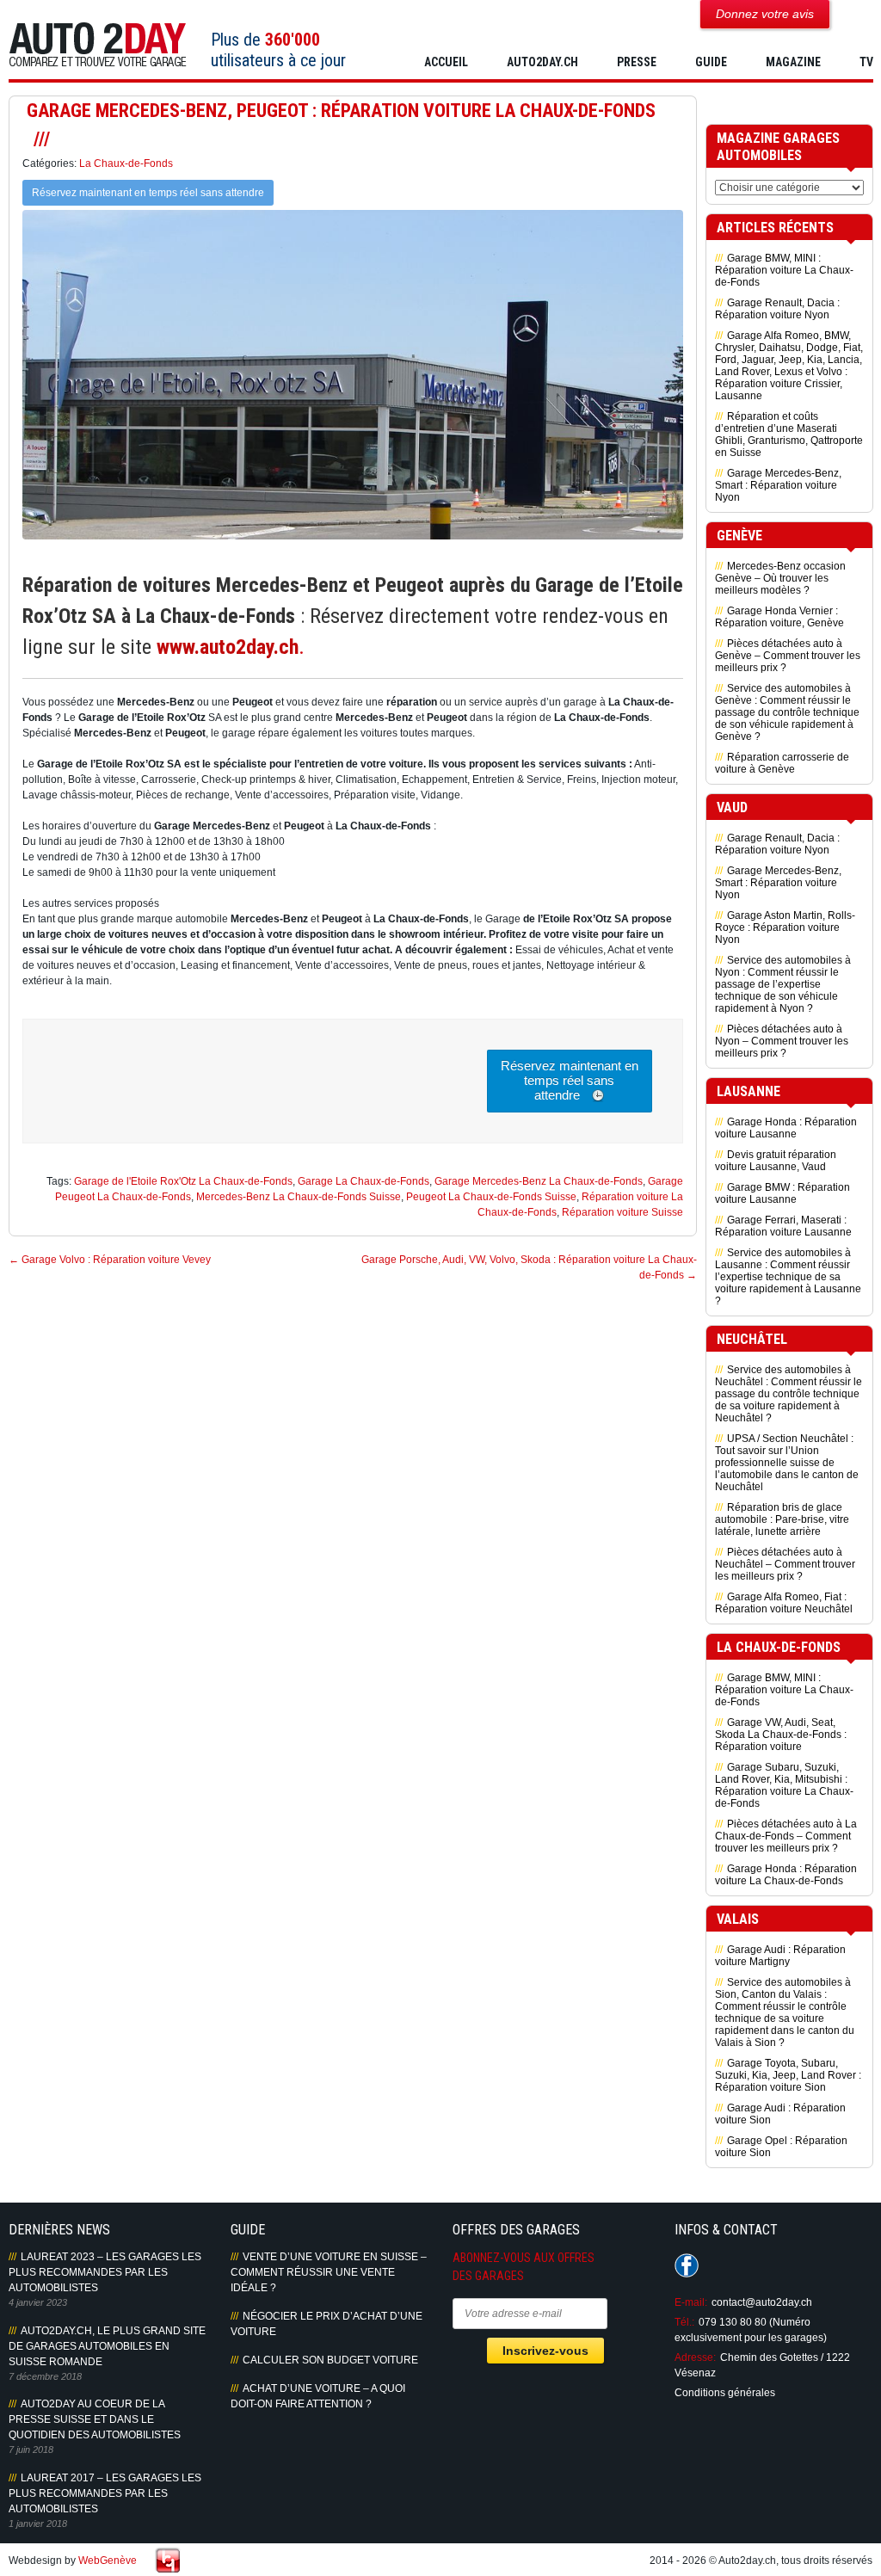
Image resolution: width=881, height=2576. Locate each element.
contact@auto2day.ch (762, 2302)
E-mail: (691, 2302)
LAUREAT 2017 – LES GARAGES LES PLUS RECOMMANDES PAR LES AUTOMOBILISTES (105, 2493)
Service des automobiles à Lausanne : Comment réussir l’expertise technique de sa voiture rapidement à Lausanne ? (788, 1277)
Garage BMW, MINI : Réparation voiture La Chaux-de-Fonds (784, 270)
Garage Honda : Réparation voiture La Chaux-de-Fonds (786, 1875)
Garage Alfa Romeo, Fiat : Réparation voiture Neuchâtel (784, 1603)
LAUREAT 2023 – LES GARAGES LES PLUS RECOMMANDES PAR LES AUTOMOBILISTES (105, 2272)
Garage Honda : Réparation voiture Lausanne (786, 1128)
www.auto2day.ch (228, 647)
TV (866, 62)
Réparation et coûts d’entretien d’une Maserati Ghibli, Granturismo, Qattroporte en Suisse (789, 434)
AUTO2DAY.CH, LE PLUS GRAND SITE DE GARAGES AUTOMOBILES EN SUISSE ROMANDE (107, 2346)
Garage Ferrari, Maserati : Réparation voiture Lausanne (783, 1226)
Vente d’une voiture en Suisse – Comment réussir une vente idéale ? (329, 2272)
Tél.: (684, 2322)
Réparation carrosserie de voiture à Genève (782, 763)
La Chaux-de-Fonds (126, 163)
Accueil (446, 62)
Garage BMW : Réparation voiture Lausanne (782, 1193)
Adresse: (695, 2357)
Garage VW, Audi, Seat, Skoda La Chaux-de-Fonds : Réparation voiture (781, 1735)
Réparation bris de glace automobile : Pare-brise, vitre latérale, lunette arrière (782, 1519)
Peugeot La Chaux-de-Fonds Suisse (491, 1197)
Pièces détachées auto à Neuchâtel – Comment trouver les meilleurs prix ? (785, 1564)
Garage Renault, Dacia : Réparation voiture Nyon (777, 309)
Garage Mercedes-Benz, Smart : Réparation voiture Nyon (778, 485)
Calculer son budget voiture (330, 2360)
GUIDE (711, 62)
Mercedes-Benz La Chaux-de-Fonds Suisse (299, 1197)
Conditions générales (725, 2393)
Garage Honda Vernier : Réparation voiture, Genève (779, 617)
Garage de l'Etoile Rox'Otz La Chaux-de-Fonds (183, 1181)
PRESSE (637, 62)
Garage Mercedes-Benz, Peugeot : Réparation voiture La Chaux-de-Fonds (341, 111)
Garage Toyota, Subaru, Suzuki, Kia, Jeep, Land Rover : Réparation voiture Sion (788, 2075)
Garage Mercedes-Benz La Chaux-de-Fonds (539, 1181)
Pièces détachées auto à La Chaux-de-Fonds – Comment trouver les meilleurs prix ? (786, 1836)
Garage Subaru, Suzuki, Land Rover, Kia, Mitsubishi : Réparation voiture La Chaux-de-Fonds (784, 1785)
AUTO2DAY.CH (542, 62)
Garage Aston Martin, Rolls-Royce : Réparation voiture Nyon (785, 927)
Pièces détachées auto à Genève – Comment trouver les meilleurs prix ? (788, 656)
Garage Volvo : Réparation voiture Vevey (110, 1260)
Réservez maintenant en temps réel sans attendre (148, 193)
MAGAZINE (793, 62)
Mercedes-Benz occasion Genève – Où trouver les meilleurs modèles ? (780, 578)
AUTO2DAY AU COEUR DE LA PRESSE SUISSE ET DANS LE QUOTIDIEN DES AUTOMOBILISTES (95, 2419)
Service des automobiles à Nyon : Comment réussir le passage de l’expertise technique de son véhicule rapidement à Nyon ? (783, 984)
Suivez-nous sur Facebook (687, 2265)
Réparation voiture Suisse (622, 1212)
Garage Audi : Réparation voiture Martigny (780, 1956)
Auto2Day (98, 45)
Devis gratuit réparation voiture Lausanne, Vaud (776, 1161)
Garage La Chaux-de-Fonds (363, 1181)
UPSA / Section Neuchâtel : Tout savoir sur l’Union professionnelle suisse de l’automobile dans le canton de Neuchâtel (787, 1463)
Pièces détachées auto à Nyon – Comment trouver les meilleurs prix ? (782, 1041)
